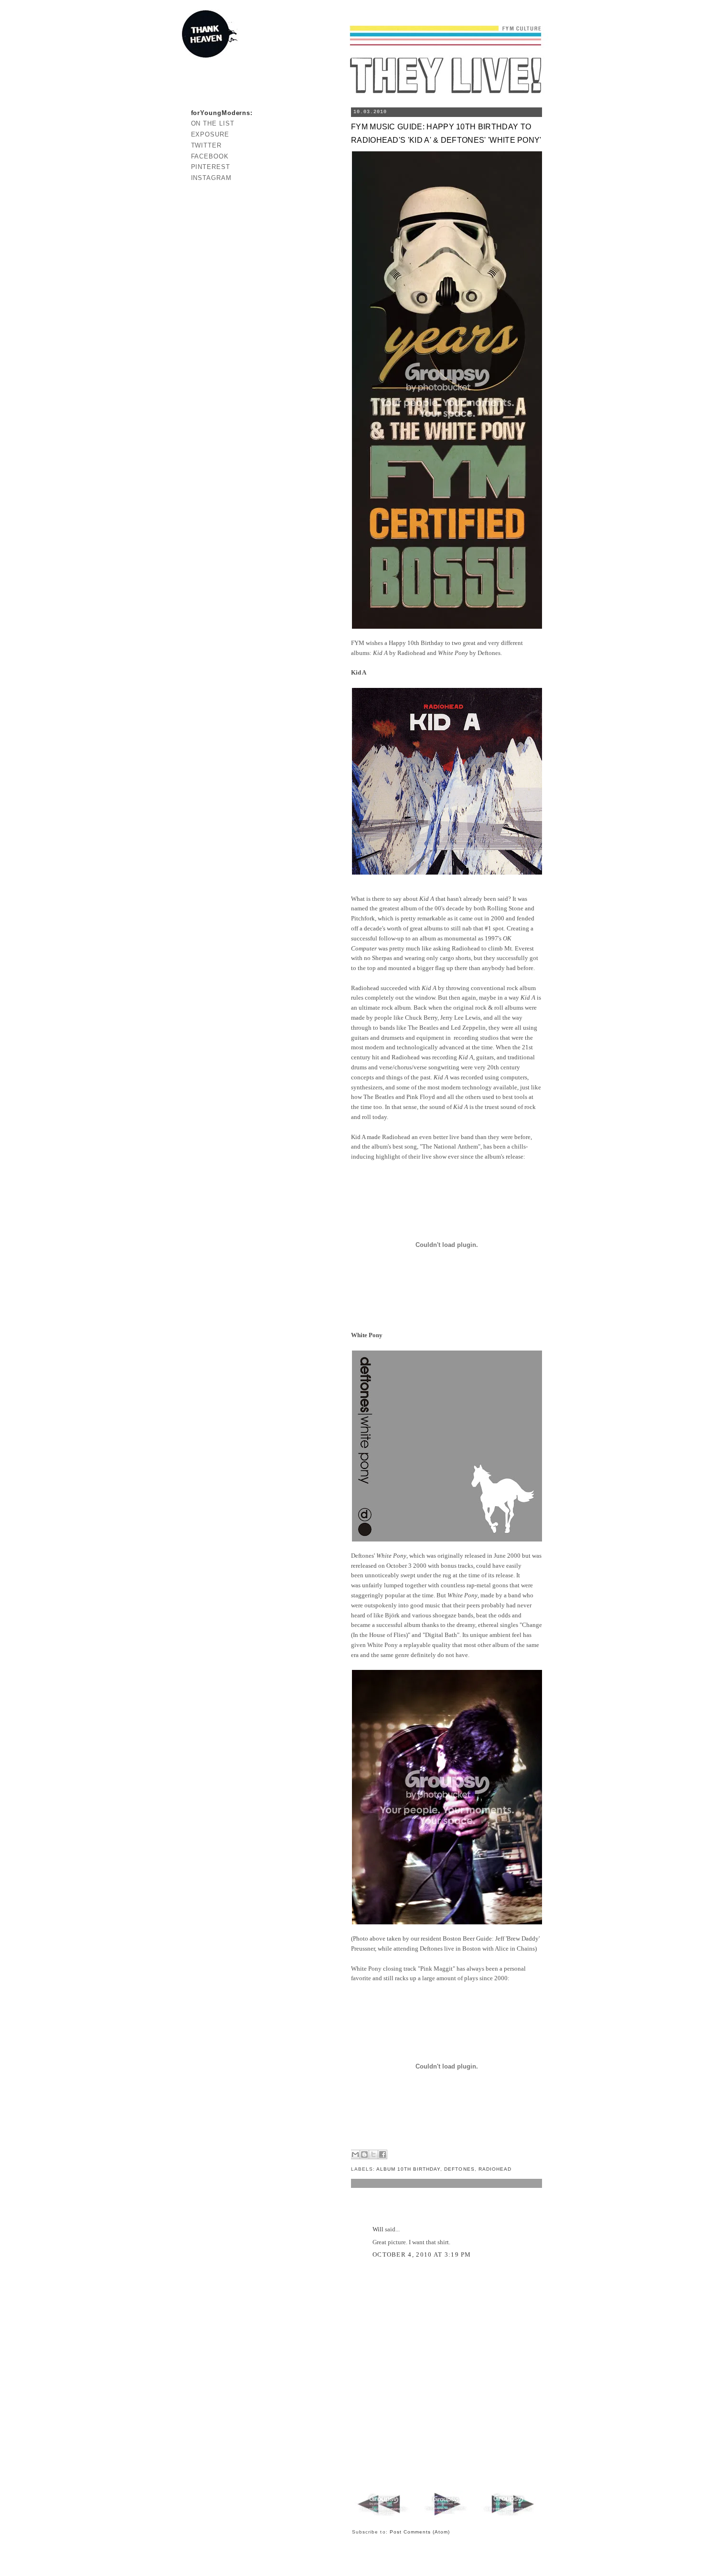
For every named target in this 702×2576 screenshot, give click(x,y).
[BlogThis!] (364, 2154)
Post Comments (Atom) (420, 2532)
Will (378, 2229)
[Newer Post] (384, 2516)
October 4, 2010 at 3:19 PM (422, 2254)
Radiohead (495, 2169)
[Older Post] (508, 2516)
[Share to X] (373, 2154)
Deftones (459, 2169)
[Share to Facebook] (383, 2154)
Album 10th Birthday (408, 2169)
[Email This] (355, 2154)
